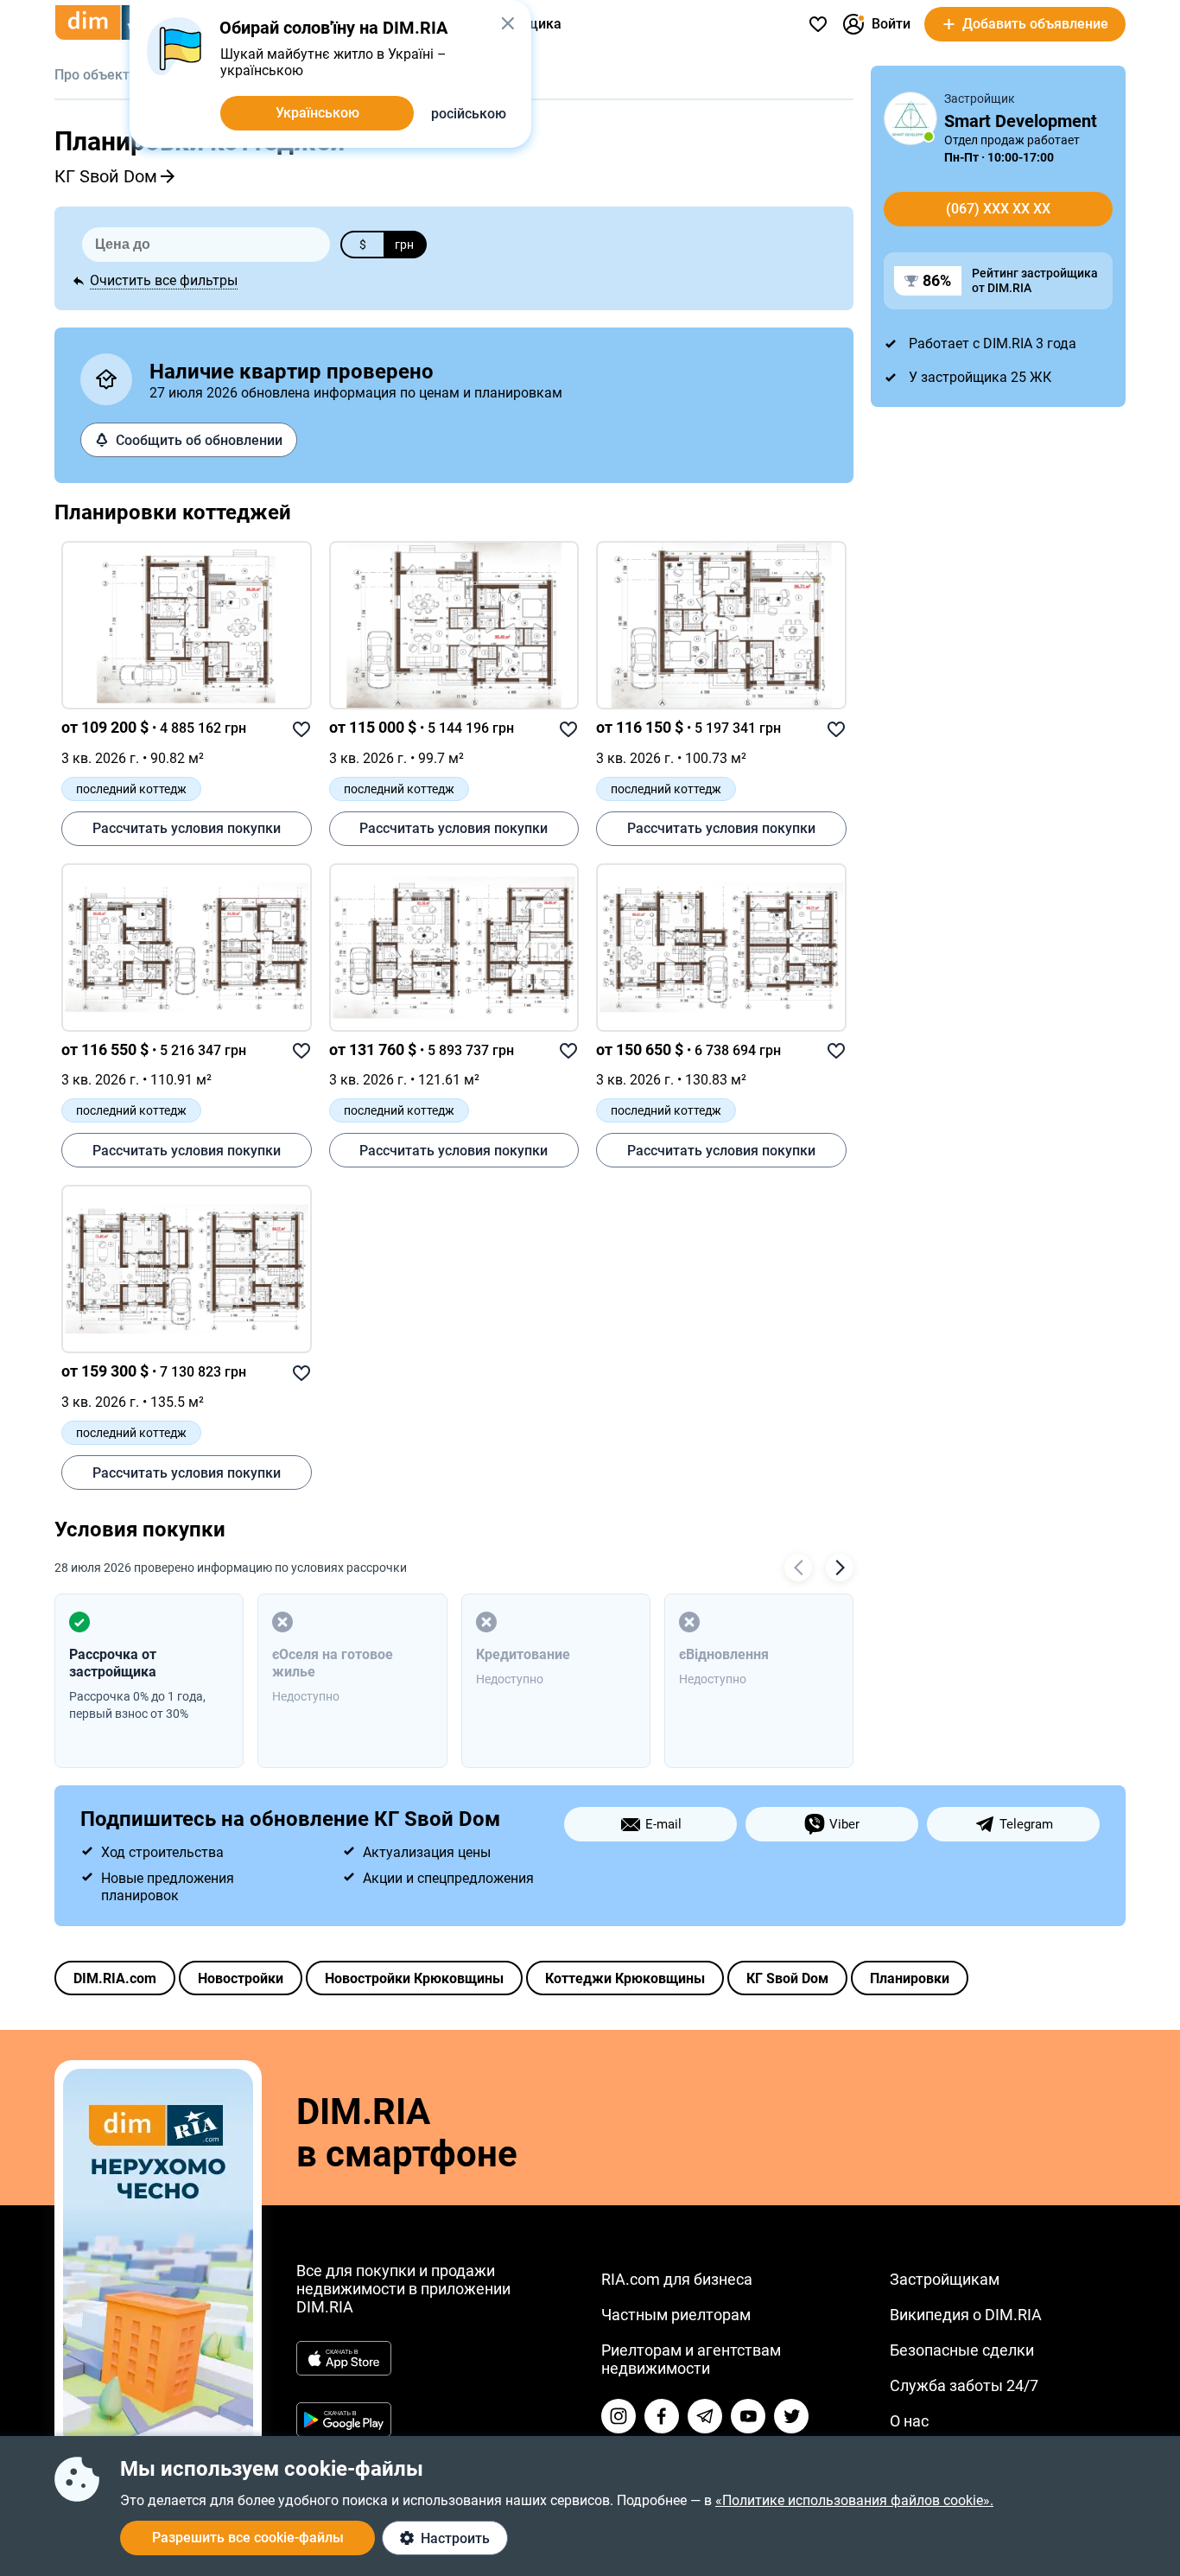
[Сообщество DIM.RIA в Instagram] (619, 2416)
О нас (909, 2421)
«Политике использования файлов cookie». (854, 2500)
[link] (187, 625)
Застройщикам (945, 2279)
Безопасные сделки (962, 2350)
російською (469, 114)
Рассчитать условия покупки (187, 828)
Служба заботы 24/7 (964, 2385)
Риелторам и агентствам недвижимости (691, 2359)
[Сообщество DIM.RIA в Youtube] (748, 2416)
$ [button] (363, 245)
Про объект (92, 75)
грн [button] (404, 245)
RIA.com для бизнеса (677, 2279)
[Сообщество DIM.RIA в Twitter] (791, 2416)
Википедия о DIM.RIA (966, 2315)
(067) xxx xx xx (998, 209)
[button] (508, 23)
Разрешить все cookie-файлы (248, 2538)
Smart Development (1021, 121)
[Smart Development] (910, 118)
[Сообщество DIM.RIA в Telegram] (705, 2416)
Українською (317, 113)
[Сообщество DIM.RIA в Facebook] (662, 2416)
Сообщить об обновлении (199, 440)
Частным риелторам (676, 2315)
